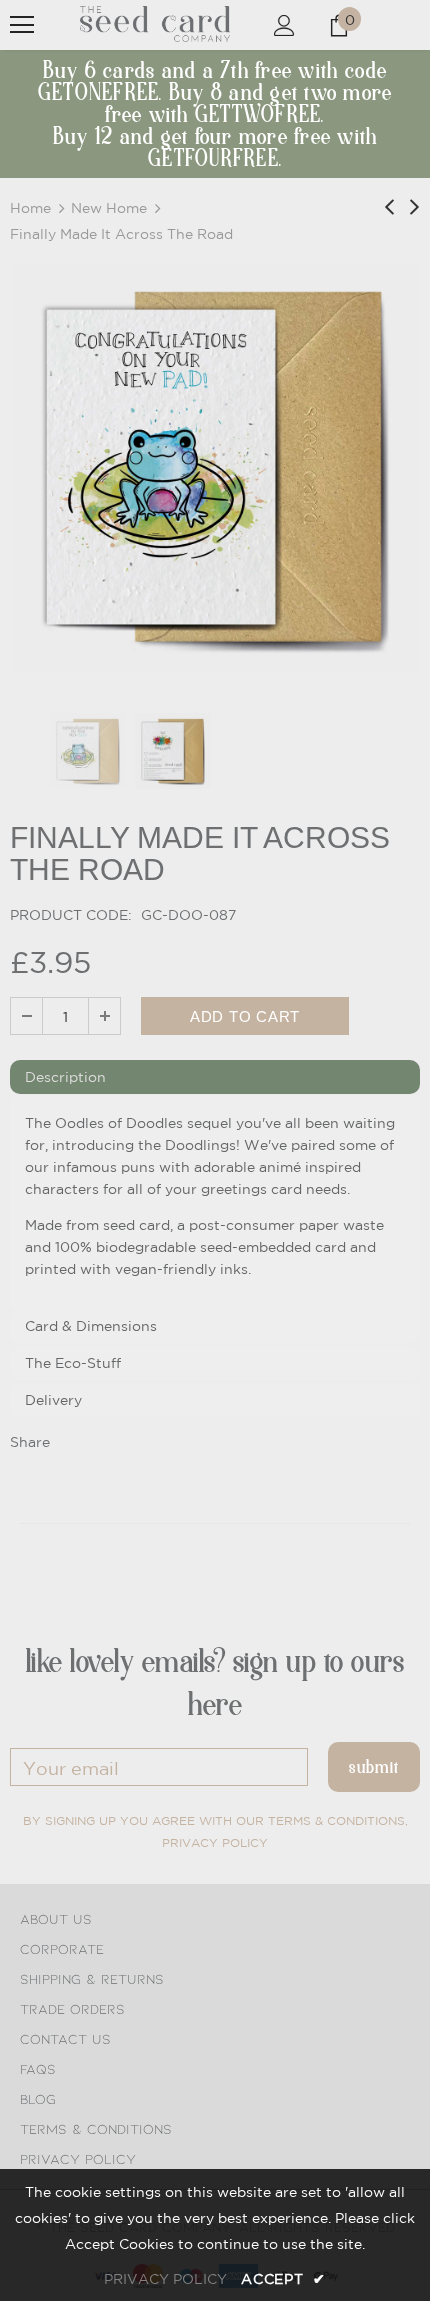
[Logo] (155, 23)
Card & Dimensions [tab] (91, 1326)
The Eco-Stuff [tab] (73, 1363)
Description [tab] (65, 1077)
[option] (215, 467)
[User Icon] (284, 25)
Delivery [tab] (53, 1400)
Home (30, 208)
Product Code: (71, 915)
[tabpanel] (215, 1203)
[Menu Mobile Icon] (22, 25)
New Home (109, 208)
